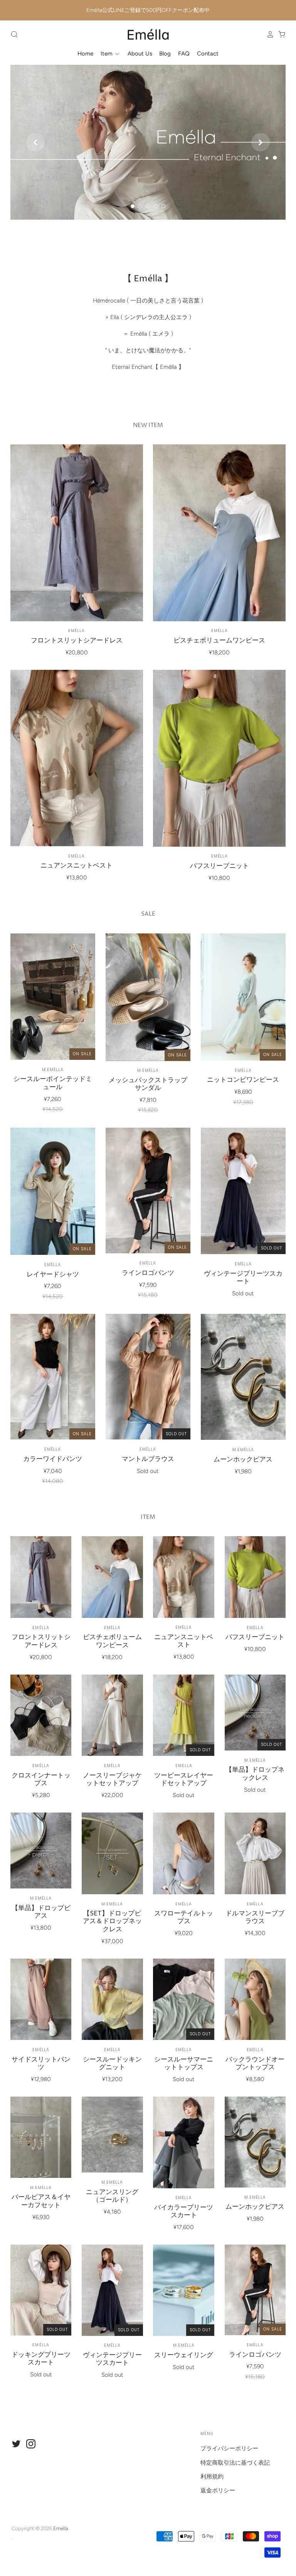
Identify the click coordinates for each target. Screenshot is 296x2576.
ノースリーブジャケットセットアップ (112, 1780)
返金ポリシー (218, 2490)
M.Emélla (53, 1070)
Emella (184, 1766)
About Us (140, 54)
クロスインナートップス (41, 1780)
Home (85, 54)
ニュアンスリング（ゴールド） (112, 2196)
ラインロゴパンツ (148, 1273)
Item (107, 54)
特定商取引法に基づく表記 (235, 2463)
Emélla (77, 631)
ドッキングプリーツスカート (41, 2359)
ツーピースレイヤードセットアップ (184, 1780)
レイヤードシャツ (53, 1275)
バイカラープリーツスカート (184, 2212)
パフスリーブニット (219, 866)
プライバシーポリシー (229, 2448)
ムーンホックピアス (243, 1460)
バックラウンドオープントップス (255, 2064)
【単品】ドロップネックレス (255, 1774)
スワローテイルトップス (184, 1918)
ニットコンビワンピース (243, 1080)
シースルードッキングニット (112, 2064)
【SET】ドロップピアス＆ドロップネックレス (112, 1922)
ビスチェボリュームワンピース (219, 641)
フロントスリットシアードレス (77, 641)
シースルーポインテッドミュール (53, 1083)
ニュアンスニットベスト (77, 866)
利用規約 (212, 2477)
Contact (208, 54)
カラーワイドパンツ (53, 1459)
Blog (165, 54)
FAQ (184, 54)
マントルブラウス (148, 1459)
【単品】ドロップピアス (41, 1912)
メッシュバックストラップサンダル (148, 1084)
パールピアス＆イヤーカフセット (41, 2201)
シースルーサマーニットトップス (184, 2064)
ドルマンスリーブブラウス (255, 1918)
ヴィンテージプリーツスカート (243, 1278)
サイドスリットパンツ (41, 2064)
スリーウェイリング (184, 2355)
